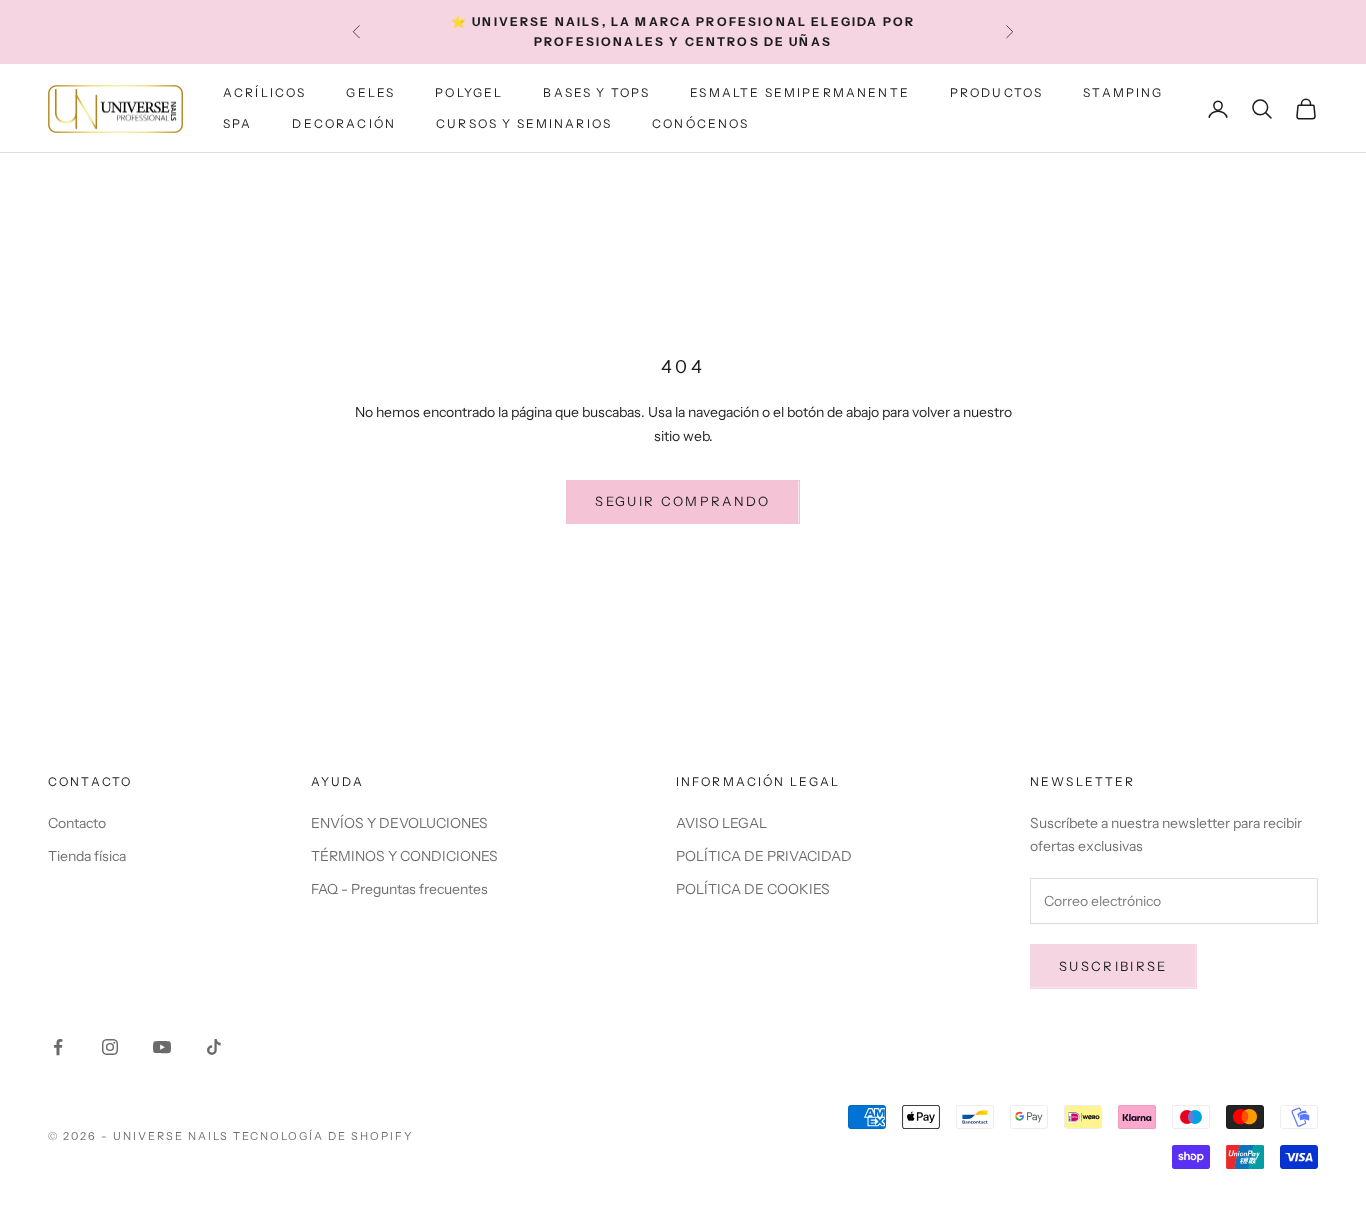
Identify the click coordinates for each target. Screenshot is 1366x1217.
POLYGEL (469, 92)
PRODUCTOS (996, 92)
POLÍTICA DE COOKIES (753, 889)
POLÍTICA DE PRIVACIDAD (764, 856)
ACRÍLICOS (264, 92)
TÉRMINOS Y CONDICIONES (404, 856)
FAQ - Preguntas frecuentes (399, 889)
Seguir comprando (682, 501)
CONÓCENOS (700, 123)
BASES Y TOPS (596, 92)
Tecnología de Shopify (323, 1136)
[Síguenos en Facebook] (58, 1047)
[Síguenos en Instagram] (110, 1047)
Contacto (77, 823)
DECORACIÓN (344, 123)
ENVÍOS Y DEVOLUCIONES (399, 823)
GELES (370, 92)
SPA (237, 123)
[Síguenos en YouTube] (162, 1047)
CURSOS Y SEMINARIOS (524, 123)
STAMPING (1123, 92)
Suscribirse (1113, 966)
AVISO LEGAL (721, 823)
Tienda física (87, 856)
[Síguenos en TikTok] (214, 1047)
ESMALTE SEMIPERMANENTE (800, 92)
